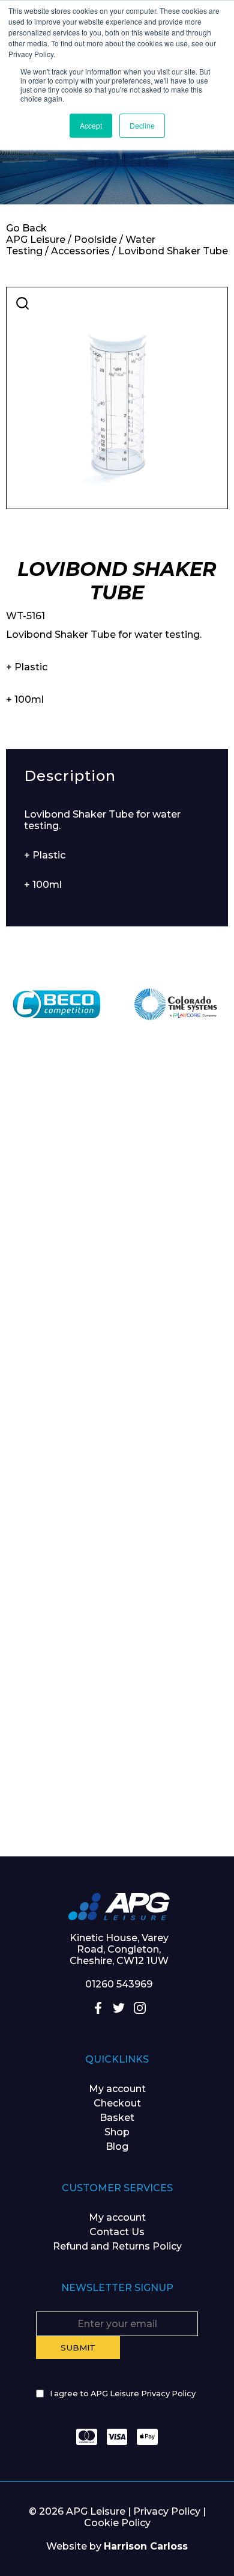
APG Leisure (36, 240)
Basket (117, 2118)
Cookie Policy (117, 2523)
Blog (117, 2146)
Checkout (117, 2103)
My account (117, 2089)
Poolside (95, 240)
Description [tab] (70, 776)
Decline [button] (142, 125)
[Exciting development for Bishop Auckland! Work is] (117, 1521)
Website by (117, 2546)
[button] (22, 303)
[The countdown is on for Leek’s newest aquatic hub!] (117, 1784)
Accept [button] (91, 125)
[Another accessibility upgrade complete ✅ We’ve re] (117, 1127)
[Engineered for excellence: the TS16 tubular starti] (117, 1653)
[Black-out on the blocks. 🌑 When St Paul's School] (117, 1390)
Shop (117, 2132)
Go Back (26, 228)
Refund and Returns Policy (117, 2246)
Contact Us (117, 2232)
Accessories (80, 251)
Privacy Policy (167, 2511)
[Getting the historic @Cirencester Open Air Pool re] (117, 1258)
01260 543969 (119, 1984)
